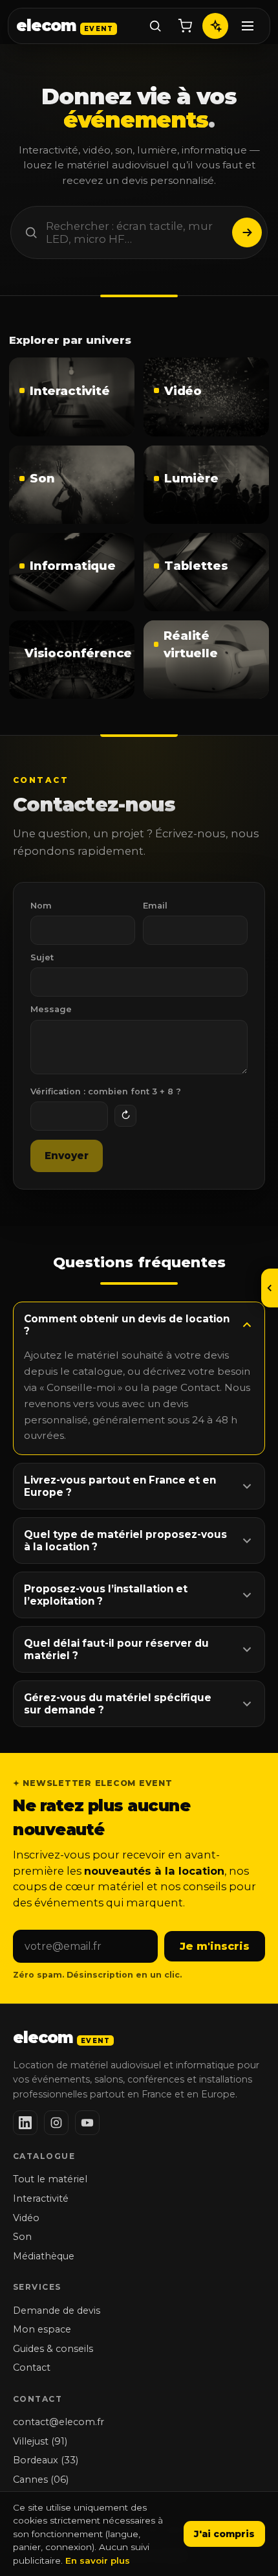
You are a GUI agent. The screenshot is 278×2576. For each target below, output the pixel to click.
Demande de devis (57, 2310)
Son (22, 2237)
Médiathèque (44, 2256)
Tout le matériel (50, 2179)
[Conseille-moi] (215, 26)
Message (51, 1009)
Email (155, 906)
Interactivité (41, 2198)
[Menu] (248, 26)
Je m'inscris (215, 1946)
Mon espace (42, 2329)
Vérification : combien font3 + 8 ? (106, 1091)
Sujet (42, 957)
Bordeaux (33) (46, 2460)
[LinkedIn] (25, 2123)
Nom (41, 906)
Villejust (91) (40, 2441)
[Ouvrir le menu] (270, 1288)
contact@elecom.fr (59, 2422)
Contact (32, 2367)
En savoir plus (98, 2560)
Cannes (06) (41, 2480)
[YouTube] (87, 2123)
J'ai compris (224, 2534)
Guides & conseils (53, 2349)
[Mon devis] (185, 26)
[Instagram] (56, 2123)
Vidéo (26, 2218)
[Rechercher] (155, 26)
